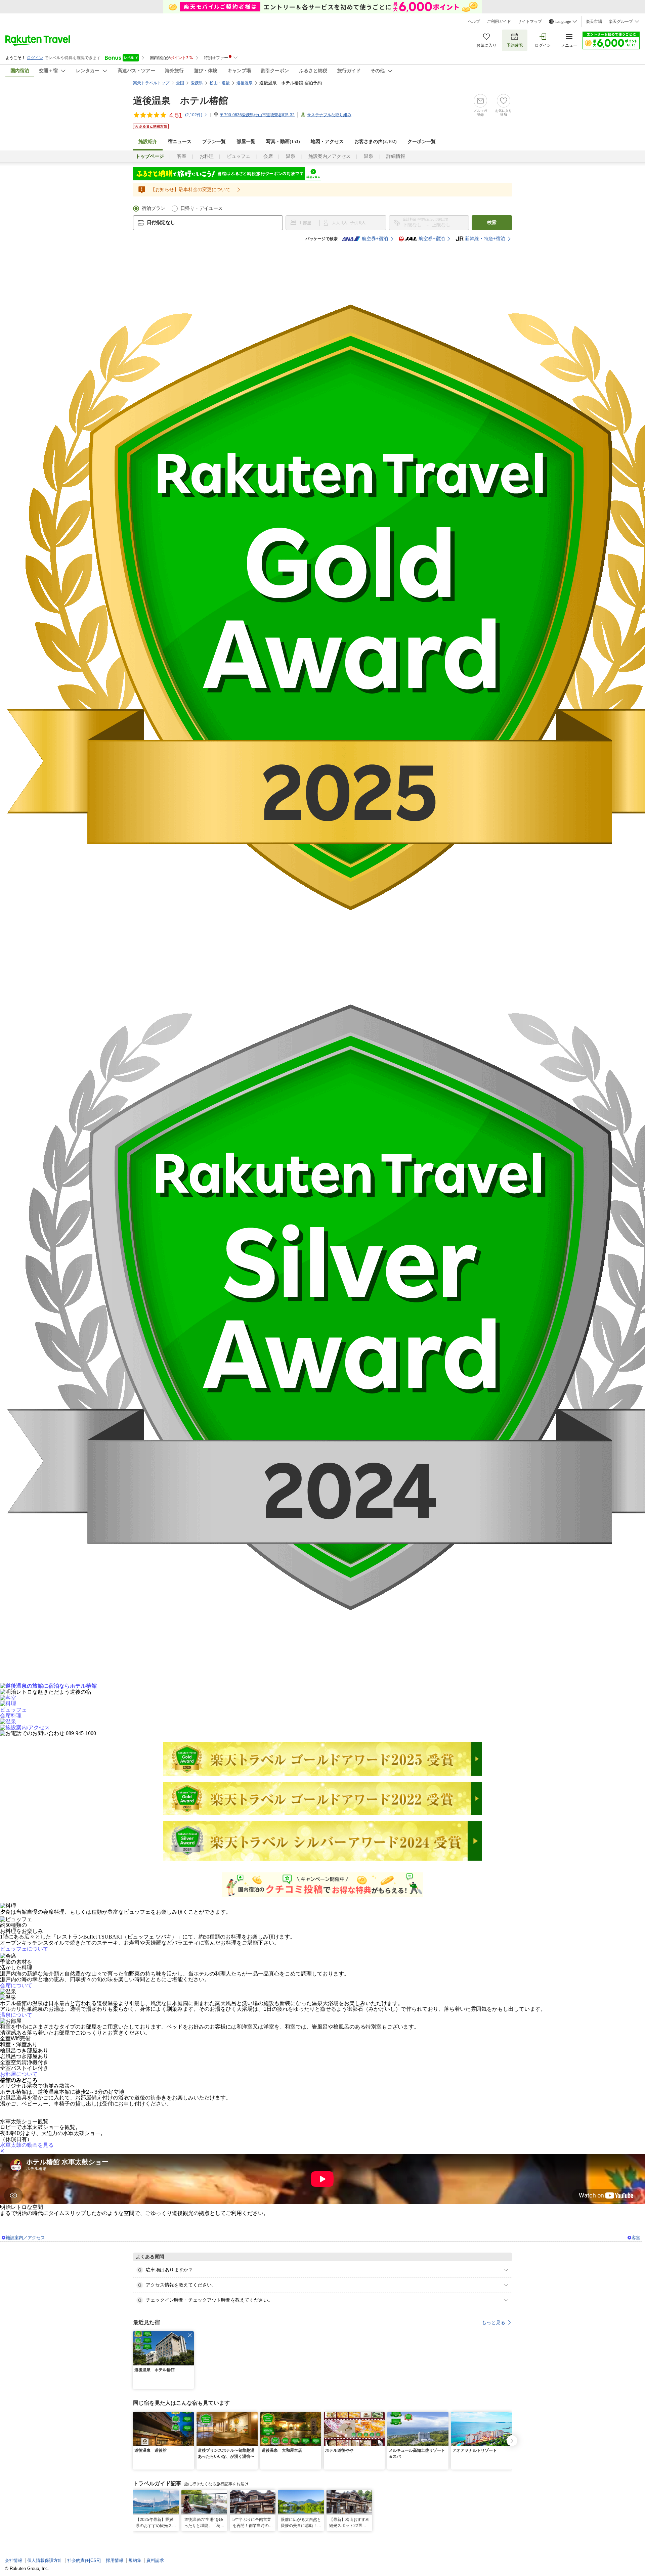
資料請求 (155, 2560)
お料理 (207, 156)
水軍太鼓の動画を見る (27, 2145)
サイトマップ (530, 21)
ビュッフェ (239, 156)
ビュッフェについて (24, 1949)
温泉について (16, 2015)
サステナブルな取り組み (329, 115)
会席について (16, 1985)
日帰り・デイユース (202, 208)
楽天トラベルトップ (151, 83)
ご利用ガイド (499, 21)
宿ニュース (180, 142)
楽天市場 (594, 21)
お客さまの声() (376, 142)
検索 (492, 223)
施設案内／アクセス (330, 156)
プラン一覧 (214, 142)
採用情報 (115, 2560)
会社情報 (13, 2560)
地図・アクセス (327, 142)
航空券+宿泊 (375, 239)
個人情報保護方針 (45, 2560)
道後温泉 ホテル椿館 (181, 101)
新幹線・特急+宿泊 (485, 239)
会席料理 (11, 1715)
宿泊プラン (154, 208)
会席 (268, 156)
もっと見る (493, 2322)
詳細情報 (396, 156)
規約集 (135, 2560)
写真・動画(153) (283, 142)
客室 (182, 156)
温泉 (291, 156)
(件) (194, 115)
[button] (190, 2335)
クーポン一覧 (422, 142)
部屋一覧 (246, 142)
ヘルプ (474, 21)
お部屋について (19, 2074)
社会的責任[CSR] (84, 2560)
